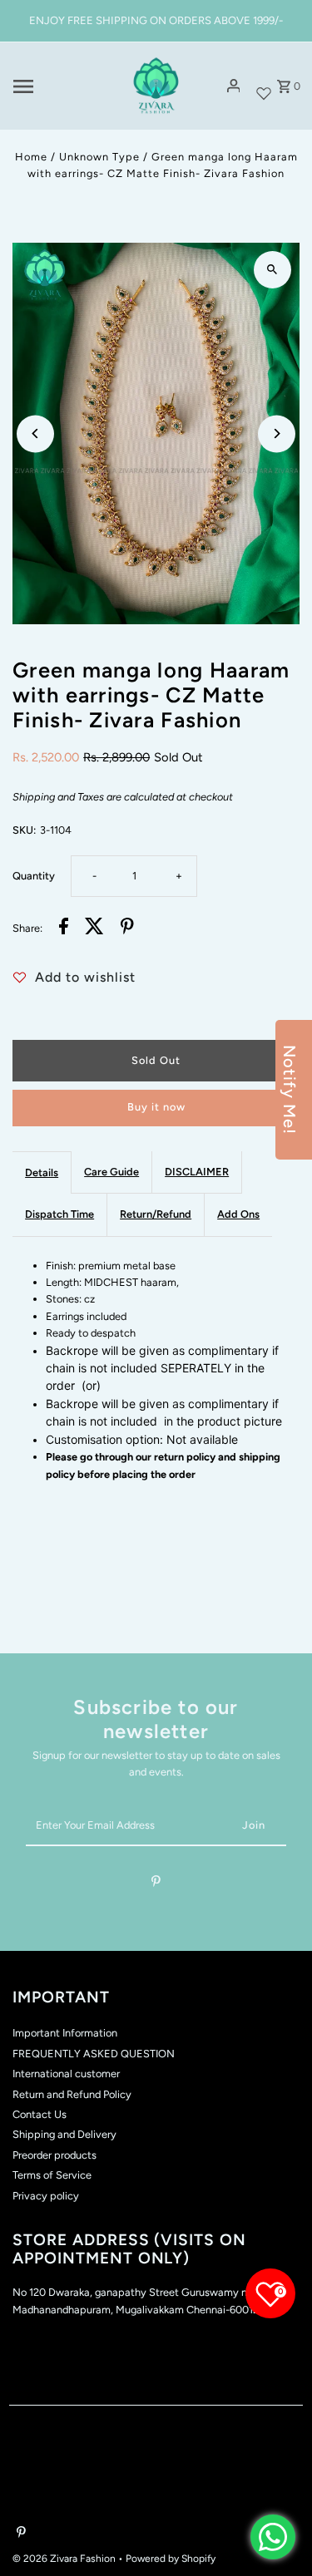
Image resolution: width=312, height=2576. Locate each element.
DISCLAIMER (197, 1172)
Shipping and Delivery (64, 2134)
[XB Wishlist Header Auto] (264, 86)
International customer (66, 2074)
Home (31, 157)
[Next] (277, 433)
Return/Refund (156, 1214)
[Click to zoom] (272, 270)
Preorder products (54, 2155)
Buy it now (156, 1107)
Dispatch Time (59, 1214)
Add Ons (238, 1214)
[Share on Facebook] (64, 928)
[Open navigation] (62, 86)
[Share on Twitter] (94, 928)
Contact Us (40, 2114)
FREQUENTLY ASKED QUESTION (94, 2054)
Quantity (34, 876)
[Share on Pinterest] (127, 928)
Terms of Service (52, 2175)
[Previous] (35, 433)
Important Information (65, 2033)
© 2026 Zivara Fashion (65, 2559)
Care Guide (111, 1172)
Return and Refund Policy (72, 2094)
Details (42, 1172)
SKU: (24, 830)
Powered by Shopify (171, 2559)
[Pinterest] (156, 1884)
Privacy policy (46, 2196)
